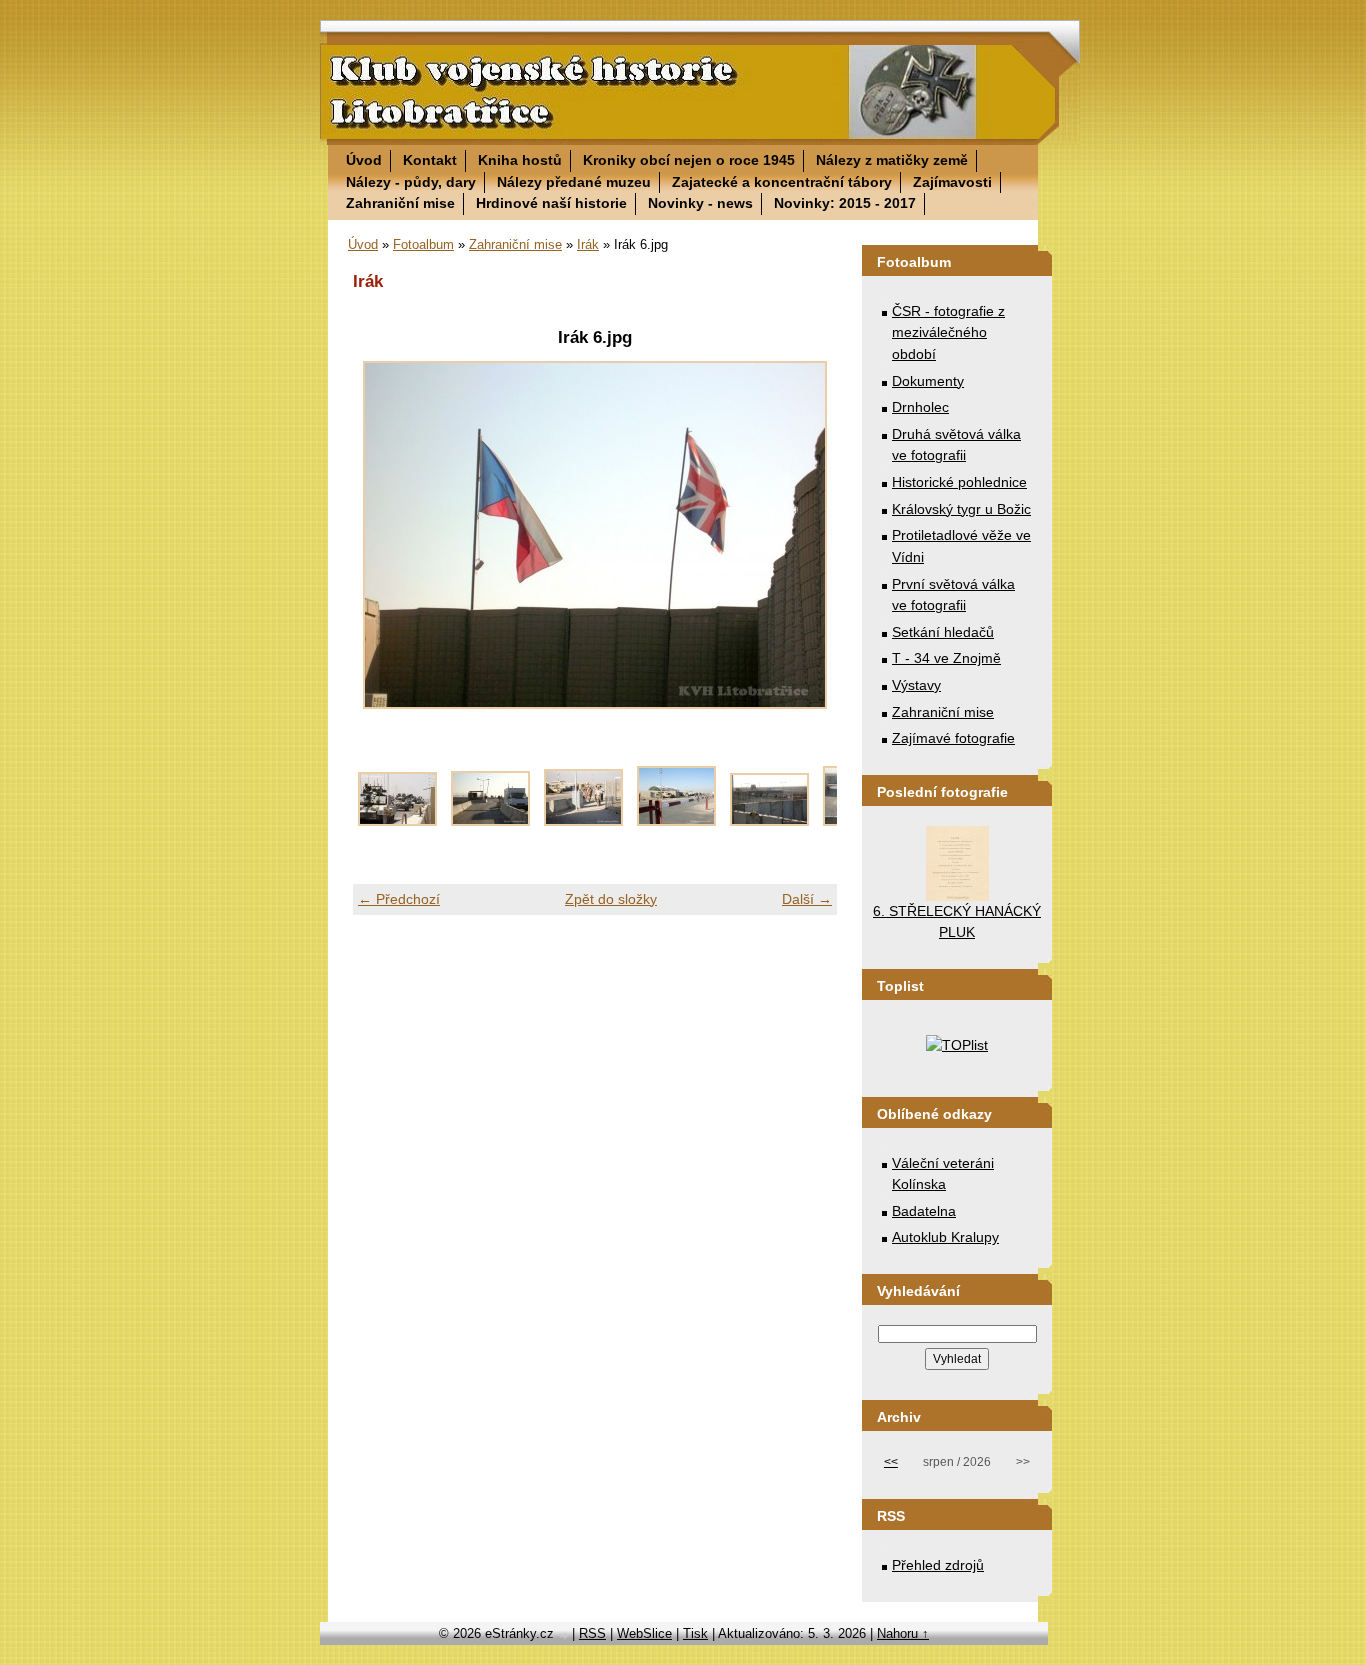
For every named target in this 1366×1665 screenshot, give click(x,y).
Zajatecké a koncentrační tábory (782, 182)
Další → (807, 899)
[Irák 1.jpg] (490, 821)
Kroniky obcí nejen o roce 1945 (689, 160)
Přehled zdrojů (938, 1565)
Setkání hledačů (943, 632)
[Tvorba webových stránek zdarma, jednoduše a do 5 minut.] (565, 1635)
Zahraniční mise (400, 203)
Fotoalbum (423, 244)
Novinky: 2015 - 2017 (845, 203)
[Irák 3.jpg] (676, 821)
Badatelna (924, 1211)
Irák (588, 244)
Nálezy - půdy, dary (411, 182)
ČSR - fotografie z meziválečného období (948, 332)
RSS (592, 1633)
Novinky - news (700, 203)
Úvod (364, 160)
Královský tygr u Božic (961, 509)
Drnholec (920, 407)
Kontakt (430, 160)
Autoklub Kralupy (945, 1237)
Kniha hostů (520, 160)
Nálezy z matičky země (892, 160)
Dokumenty (928, 381)
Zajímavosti (952, 182)
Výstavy (916, 685)
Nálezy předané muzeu (574, 182)
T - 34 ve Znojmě (946, 658)
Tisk (695, 1633)
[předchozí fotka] (385, 535)
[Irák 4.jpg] (769, 821)
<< (891, 1462)
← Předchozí (399, 899)
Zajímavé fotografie (953, 738)
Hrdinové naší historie (551, 203)
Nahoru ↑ (903, 1633)
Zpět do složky (611, 899)
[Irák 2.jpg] (583, 821)
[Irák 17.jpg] (397, 821)
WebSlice (644, 1633)
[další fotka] (804, 535)
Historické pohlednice (959, 482)
